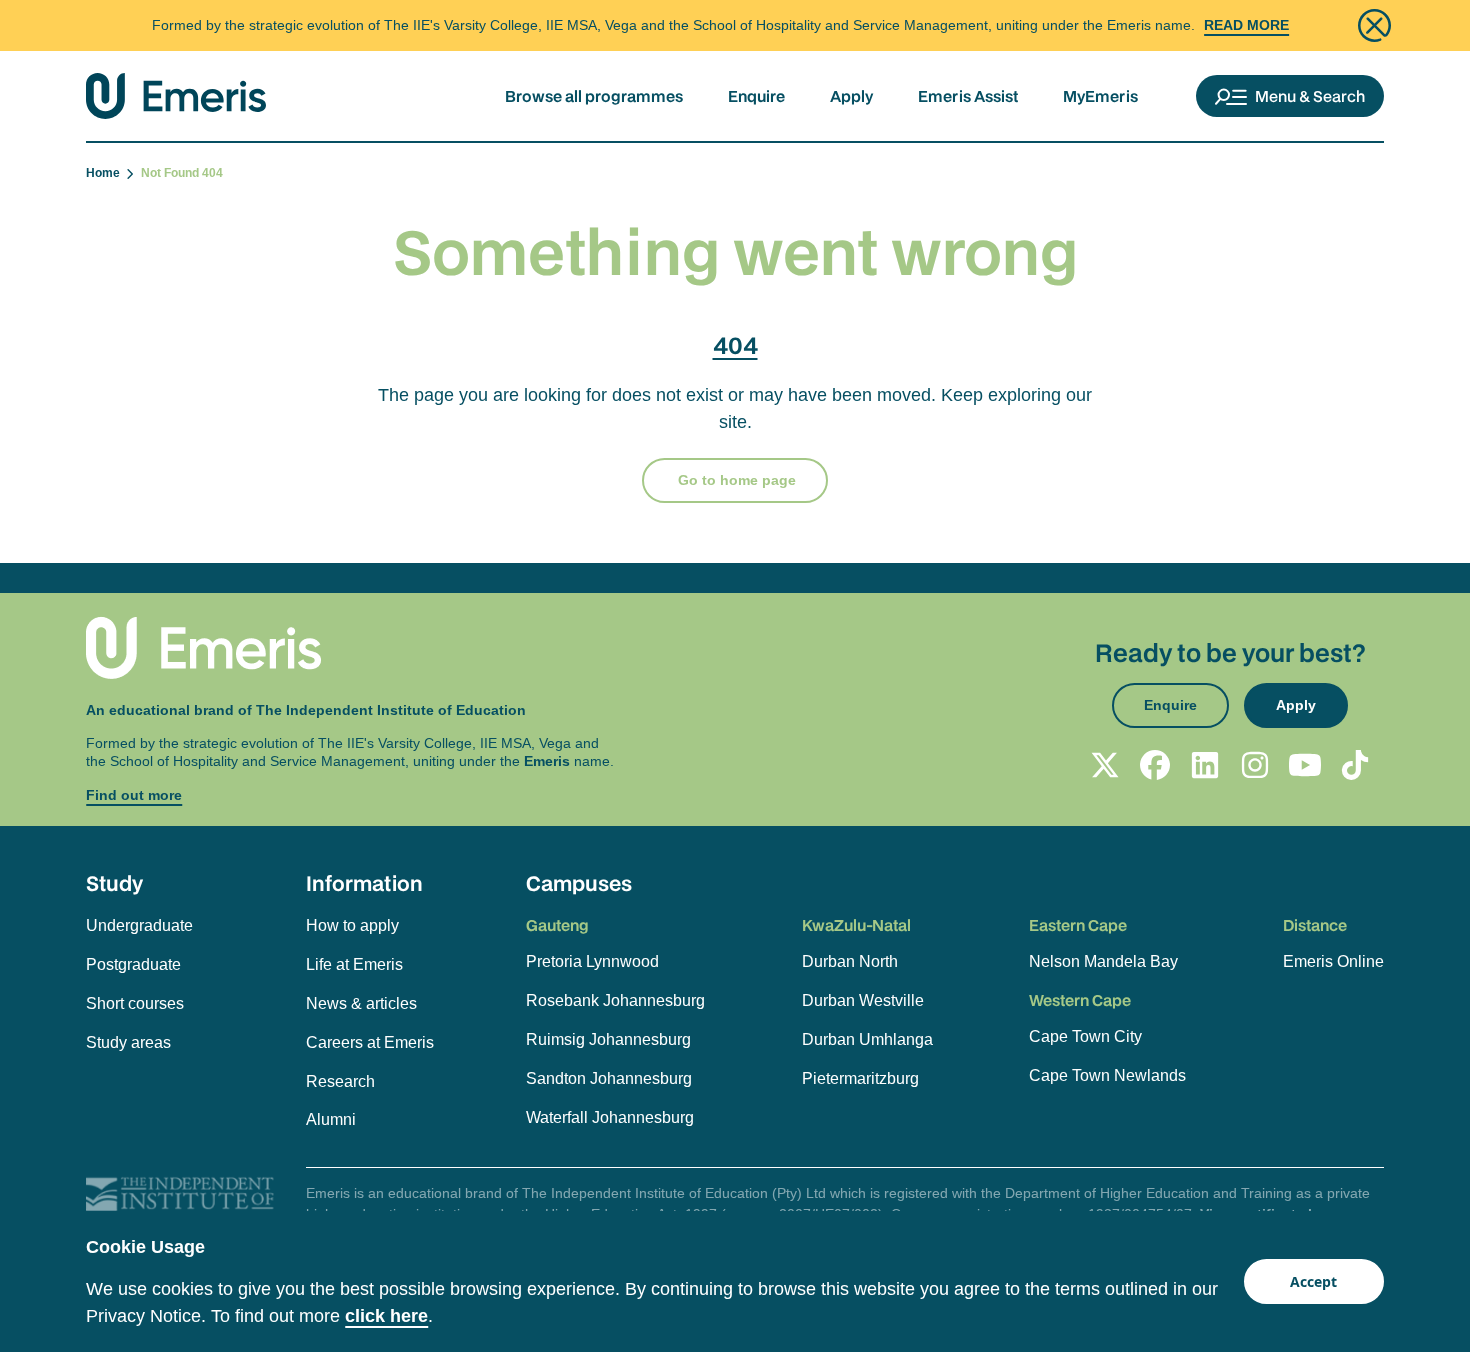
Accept (1313, 1281)
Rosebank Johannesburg (615, 1000)
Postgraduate (133, 964)
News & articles (361, 1003)
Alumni (331, 1119)
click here (386, 1316)
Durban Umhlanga (867, 1039)
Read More (1246, 25)
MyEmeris (1100, 96)
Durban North (850, 961)
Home (106, 173)
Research (340, 1081)
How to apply (352, 925)
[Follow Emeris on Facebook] (1155, 765)
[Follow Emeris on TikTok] (1355, 765)
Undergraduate (139, 925)
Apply (851, 96)
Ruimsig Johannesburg (608, 1039)
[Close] (1374, 25)
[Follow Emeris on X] (1105, 765)
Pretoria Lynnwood (592, 961)
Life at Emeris (354, 964)
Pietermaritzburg (860, 1078)
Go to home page (735, 480)
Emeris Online (1333, 961)
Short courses (135, 1003)
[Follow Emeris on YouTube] (1305, 765)
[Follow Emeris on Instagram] (1255, 765)
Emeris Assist (968, 96)
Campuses (579, 883)
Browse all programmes (594, 96)
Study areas (128, 1042)
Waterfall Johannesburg (610, 1117)
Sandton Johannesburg (609, 1078)
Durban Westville (863, 1000)
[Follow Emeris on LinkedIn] (1205, 765)
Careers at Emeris (370, 1042)
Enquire (756, 96)
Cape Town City (1085, 1036)
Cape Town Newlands (1107, 1075)
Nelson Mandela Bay (1103, 961)
